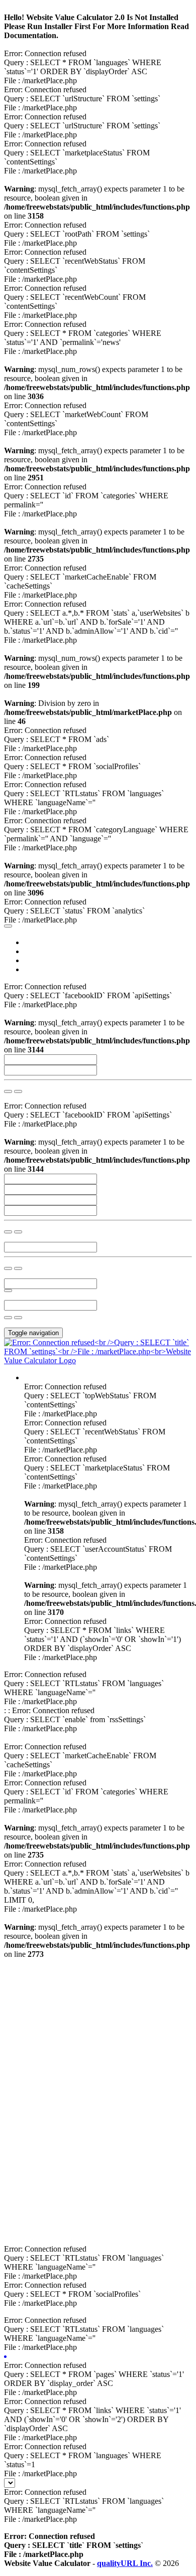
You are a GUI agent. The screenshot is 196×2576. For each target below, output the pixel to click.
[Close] (8, 926)
